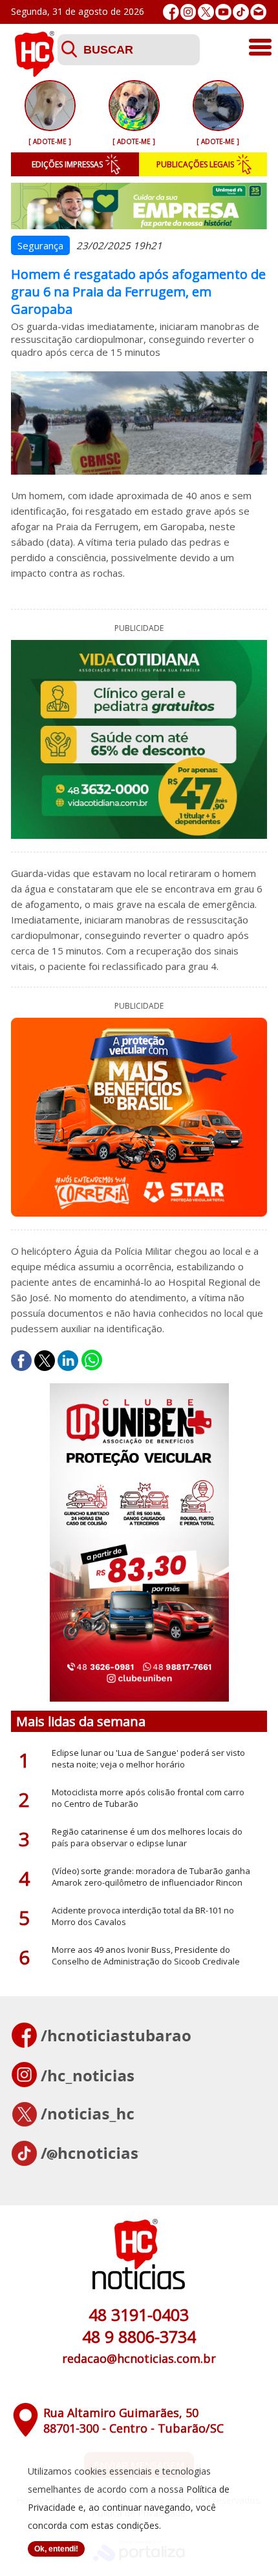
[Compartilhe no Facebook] (21, 1361)
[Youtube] (223, 12)
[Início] (34, 73)
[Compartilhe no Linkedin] (68, 1361)
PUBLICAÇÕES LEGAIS (195, 164)
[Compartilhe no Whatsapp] (92, 1361)
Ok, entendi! (56, 2549)
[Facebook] (171, 12)
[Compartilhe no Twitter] (45, 1361)
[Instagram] (188, 12)
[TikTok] (241, 12)
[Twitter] (206, 12)
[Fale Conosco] (258, 12)
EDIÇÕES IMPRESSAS (67, 164)
